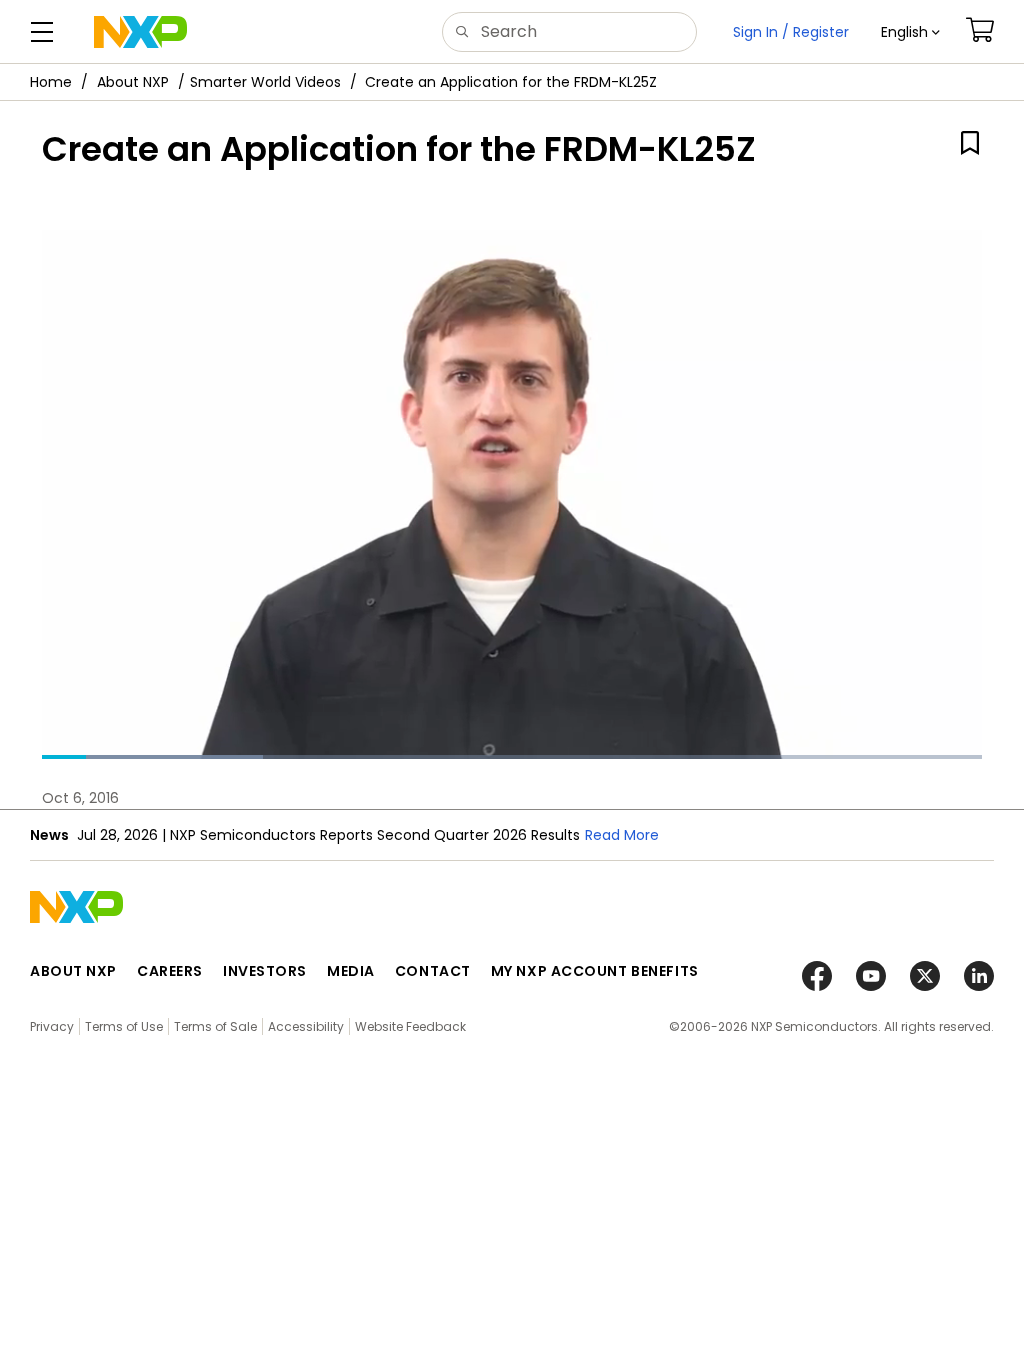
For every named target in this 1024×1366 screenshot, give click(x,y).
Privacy (52, 1026)
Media (351, 971)
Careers (170, 971)
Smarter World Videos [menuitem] (265, 82)
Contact (433, 971)
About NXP (133, 82)
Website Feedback (410, 1026)
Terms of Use (124, 1026)
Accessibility (306, 1026)
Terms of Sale (215, 1026)
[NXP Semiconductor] (140, 32)
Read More (622, 835)
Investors (265, 971)
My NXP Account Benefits (595, 971)
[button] (910, 32)
